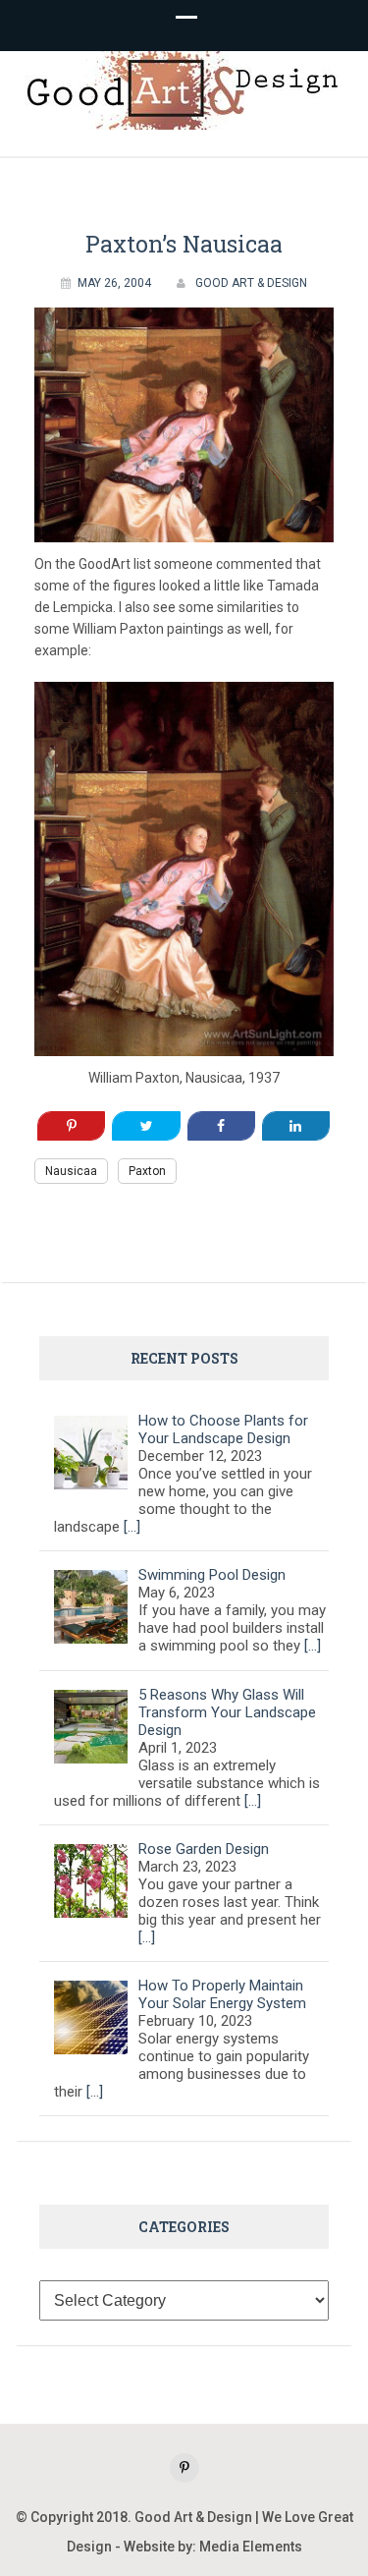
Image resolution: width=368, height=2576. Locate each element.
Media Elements (251, 2547)
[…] (132, 1527)
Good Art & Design (251, 283)
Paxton (147, 1171)
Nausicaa (71, 1171)
